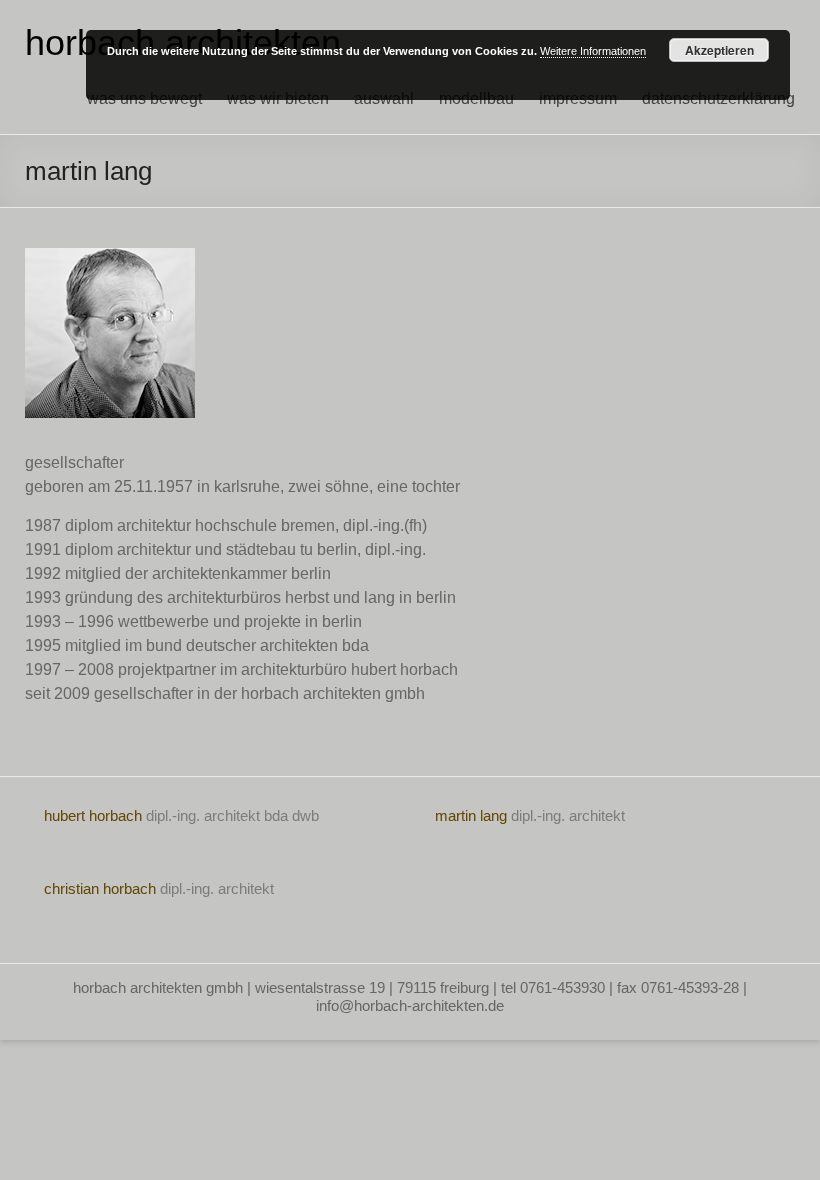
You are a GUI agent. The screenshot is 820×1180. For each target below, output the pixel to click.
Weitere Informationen (593, 51)
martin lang (471, 815)
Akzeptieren (719, 50)
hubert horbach (93, 815)
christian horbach (100, 888)
